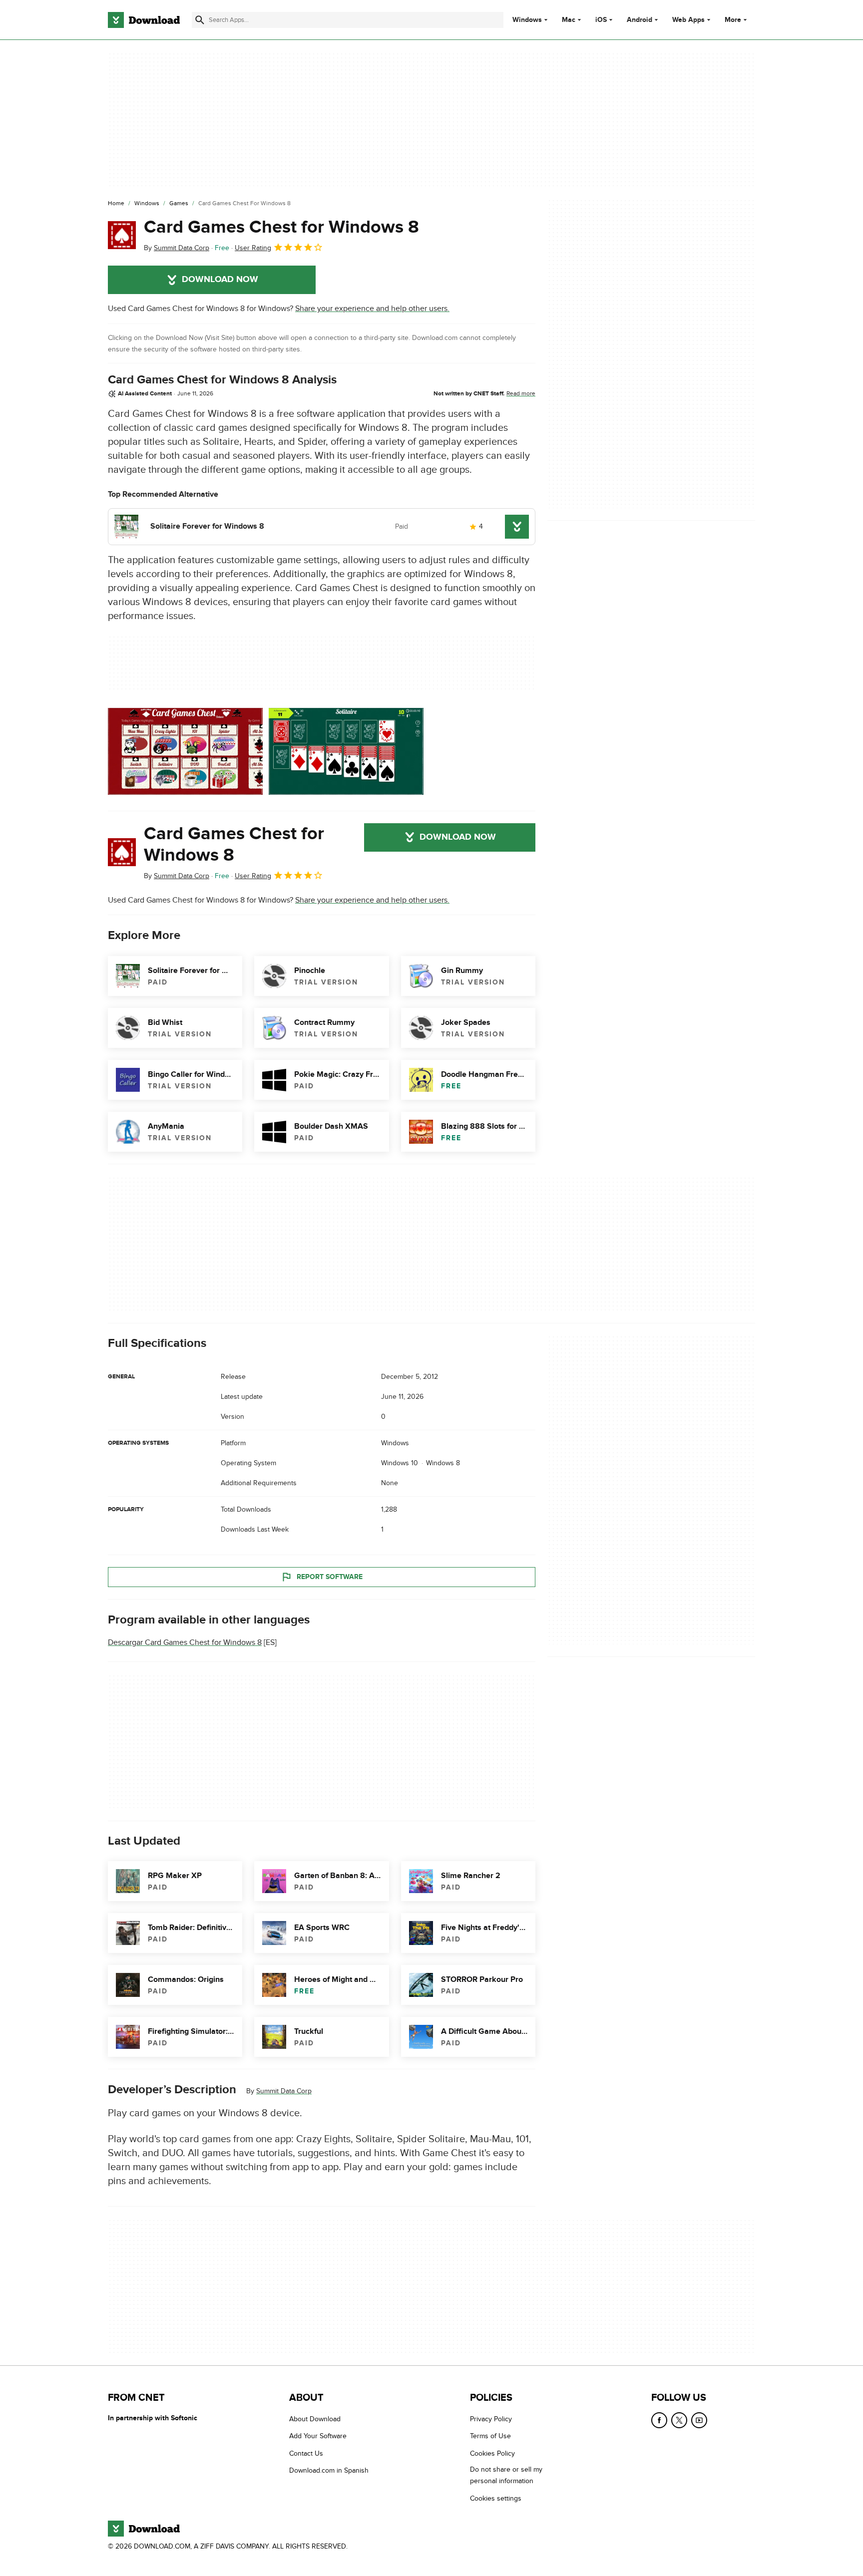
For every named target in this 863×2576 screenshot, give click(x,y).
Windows (527, 20)
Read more (521, 393)
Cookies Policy (492, 2453)
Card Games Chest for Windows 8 (281, 227)
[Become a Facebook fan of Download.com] (659, 2420)
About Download (315, 2419)
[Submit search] (200, 20)
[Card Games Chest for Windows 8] (122, 235)
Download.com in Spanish (329, 2470)
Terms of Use (490, 2436)
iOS (601, 20)
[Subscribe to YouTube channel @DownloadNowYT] (699, 2420)
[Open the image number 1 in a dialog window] (346, 751)
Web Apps (688, 20)
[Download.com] (144, 20)
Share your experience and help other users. (372, 309)
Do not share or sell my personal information (506, 2475)
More (733, 20)
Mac (569, 20)
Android (640, 20)
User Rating (253, 248)
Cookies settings (496, 2498)
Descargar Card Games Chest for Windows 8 (185, 1642)
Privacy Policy (491, 2419)
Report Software (330, 1577)
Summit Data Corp (284, 2091)
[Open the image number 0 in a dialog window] (185, 751)
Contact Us (306, 2453)
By (177, 248)
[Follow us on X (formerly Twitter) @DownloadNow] (679, 2420)
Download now (220, 280)
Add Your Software (318, 2436)
